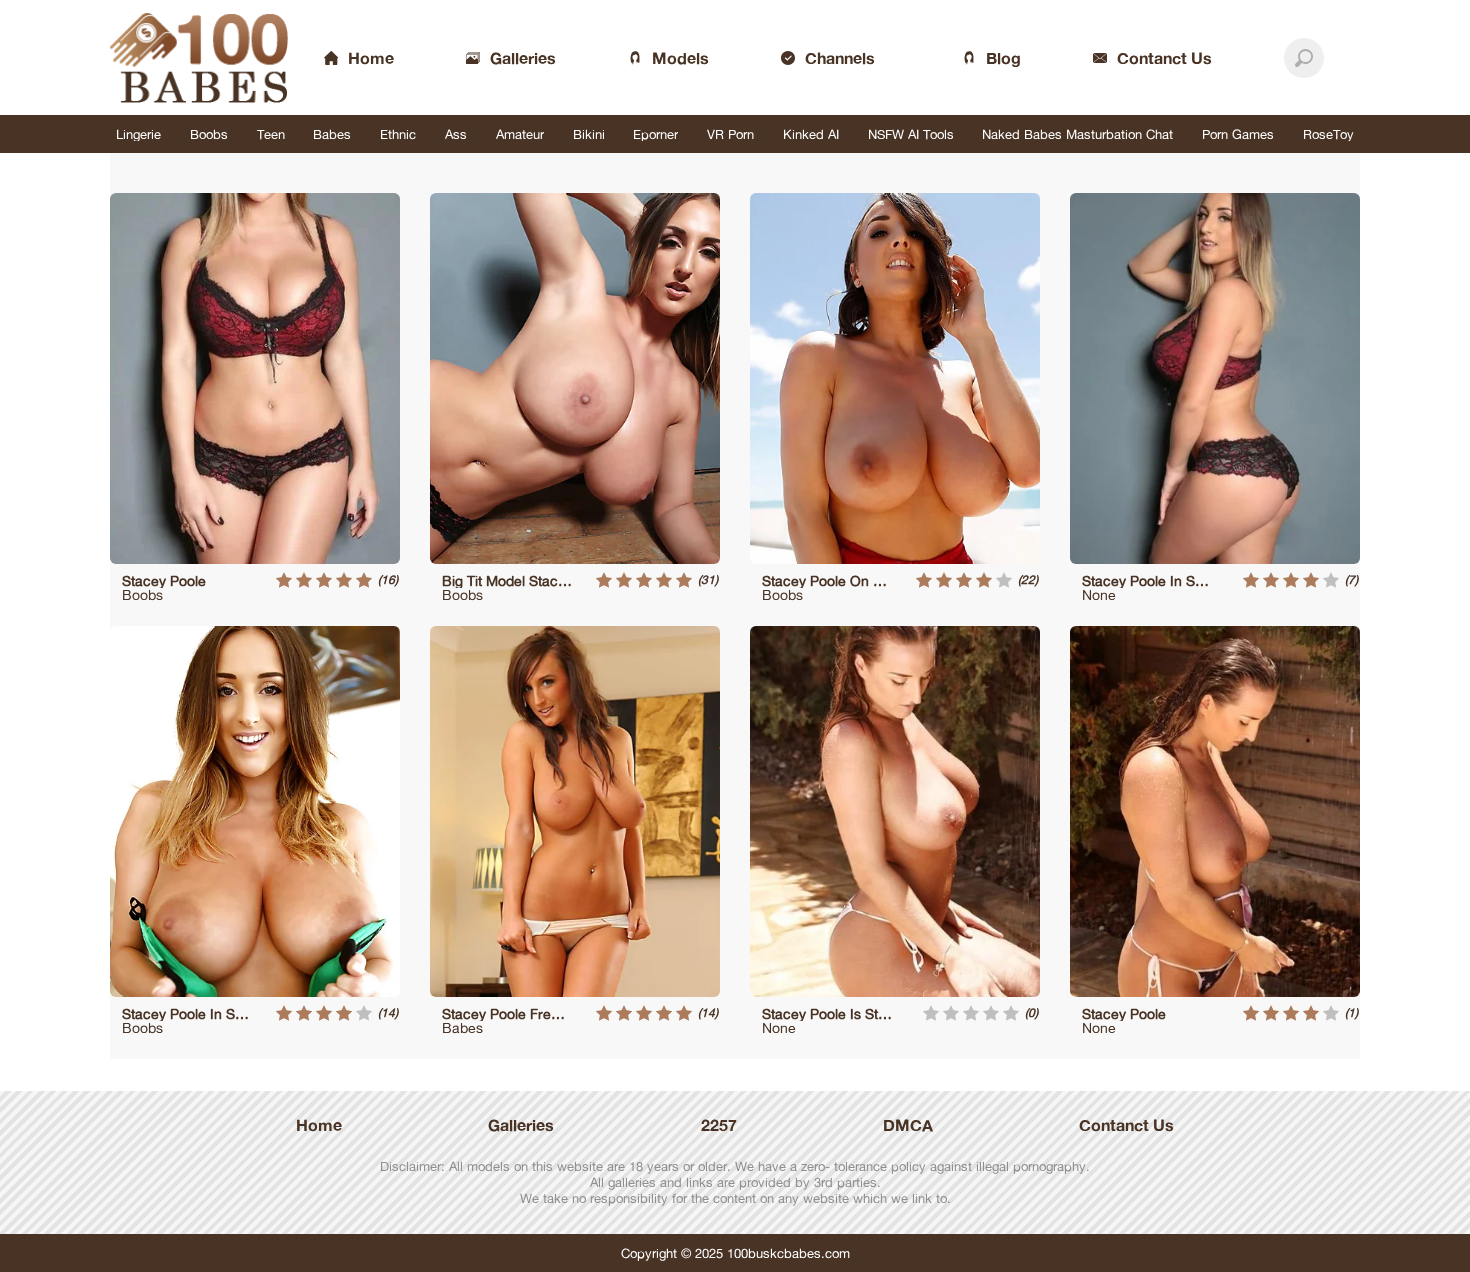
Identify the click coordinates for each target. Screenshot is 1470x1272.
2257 (719, 1125)
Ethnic (398, 134)
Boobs (209, 134)
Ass (456, 134)
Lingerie (138, 134)
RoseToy (1328, 134)
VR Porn (730, 134)
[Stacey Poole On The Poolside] (895, 378)
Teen (271, 134)
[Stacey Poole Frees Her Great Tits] (575, 811)
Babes (332, 134)
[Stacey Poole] (255, 378)
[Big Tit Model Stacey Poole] (575, 378)
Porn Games (1238, 134)
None (1099, 594)
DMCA (908, 1125)
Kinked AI (811, 134)
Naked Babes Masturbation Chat (1077, 134)
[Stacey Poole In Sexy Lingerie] (1215, 378)
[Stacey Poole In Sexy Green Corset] (255, 811)
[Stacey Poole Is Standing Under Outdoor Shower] (895, 811)
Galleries (521, 1125)
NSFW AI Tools (911, 134)
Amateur (520, 134)
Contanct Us (1126, 1125)
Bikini (589, 134)
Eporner (655, 134)
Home (319, 1125)
